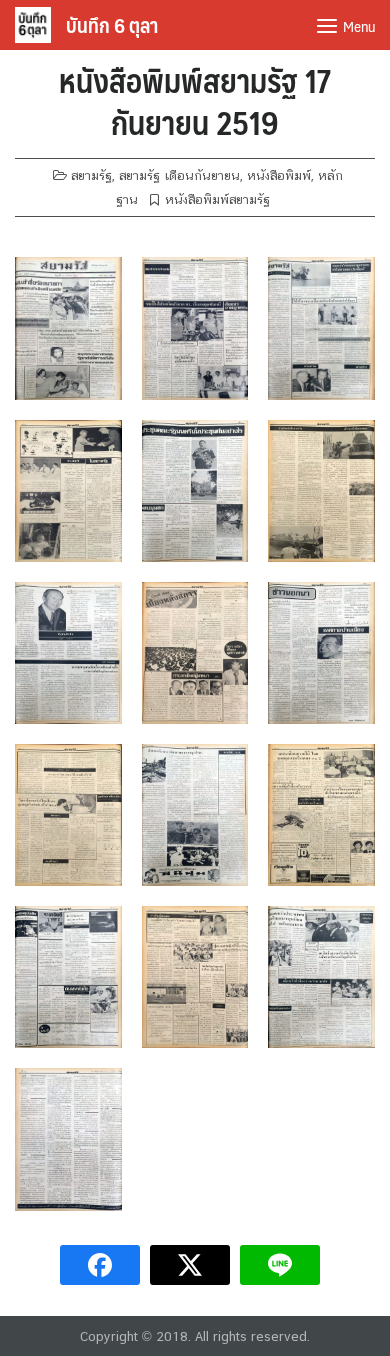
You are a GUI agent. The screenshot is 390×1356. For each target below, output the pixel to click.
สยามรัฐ (91, 175)
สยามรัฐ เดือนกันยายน (179, 175)
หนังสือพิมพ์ (279, 175)
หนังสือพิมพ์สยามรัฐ (217, 199)
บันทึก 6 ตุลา (112, 25)
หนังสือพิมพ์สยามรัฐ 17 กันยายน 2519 (195, 101)
